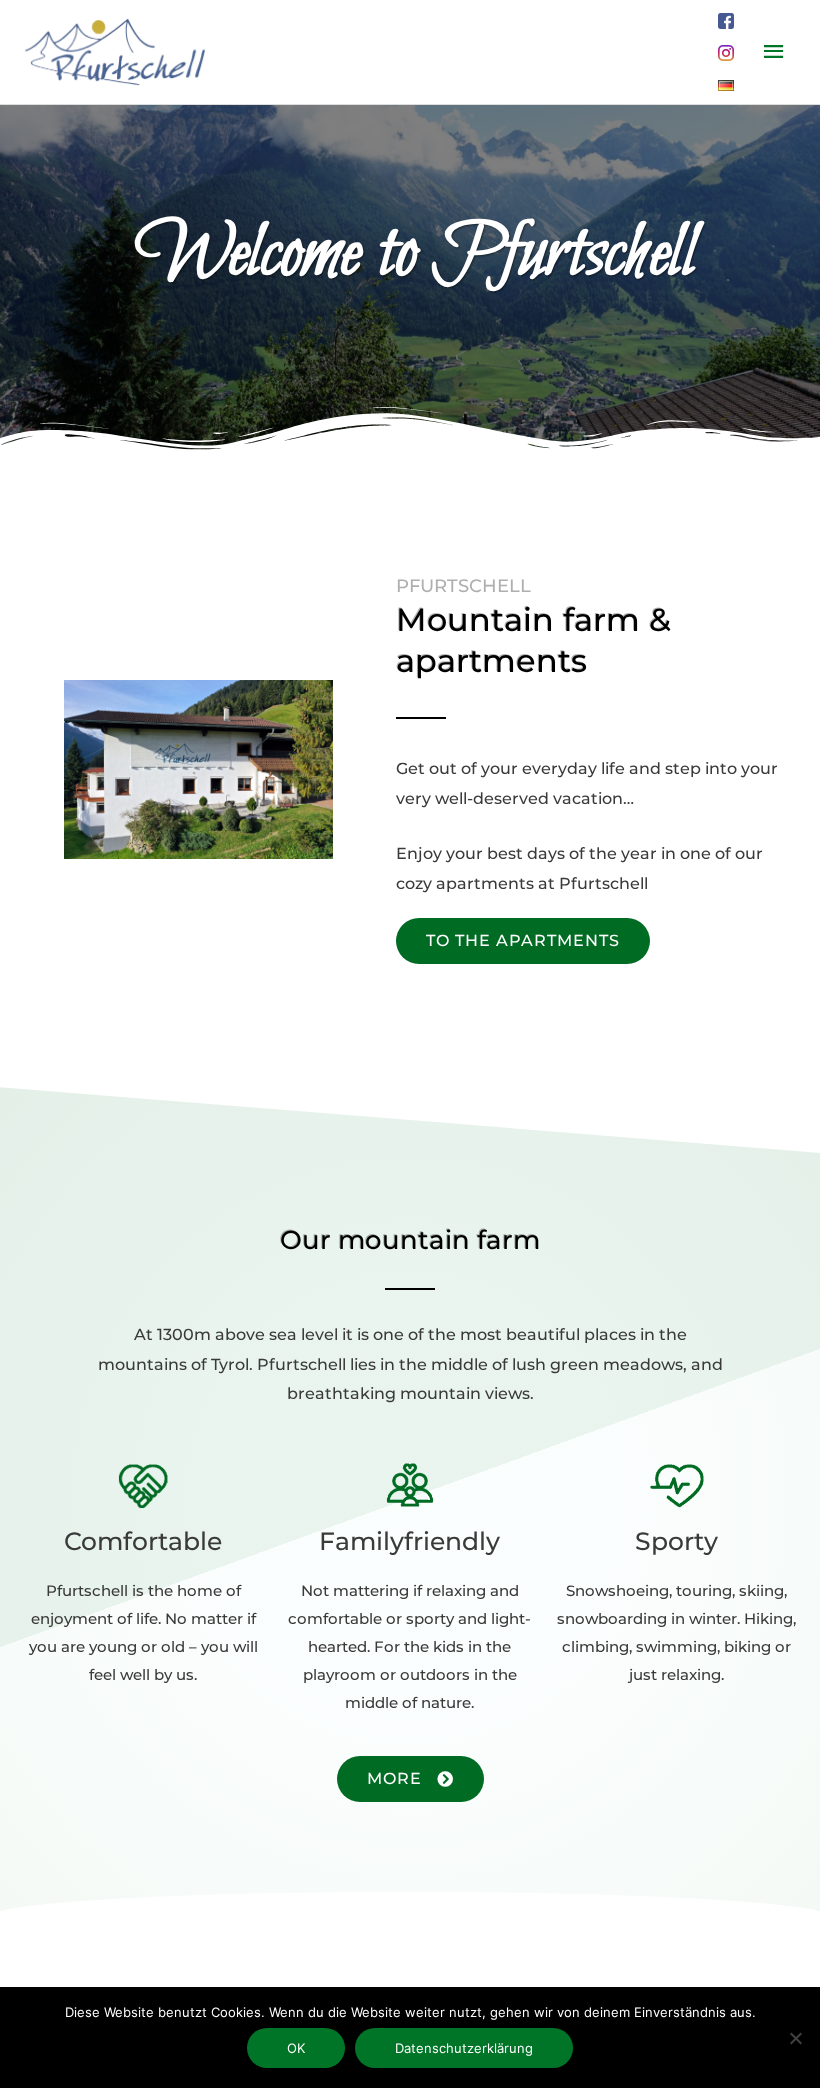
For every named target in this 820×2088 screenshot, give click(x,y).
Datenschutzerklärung (464, 2048)
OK (296, 2048)
